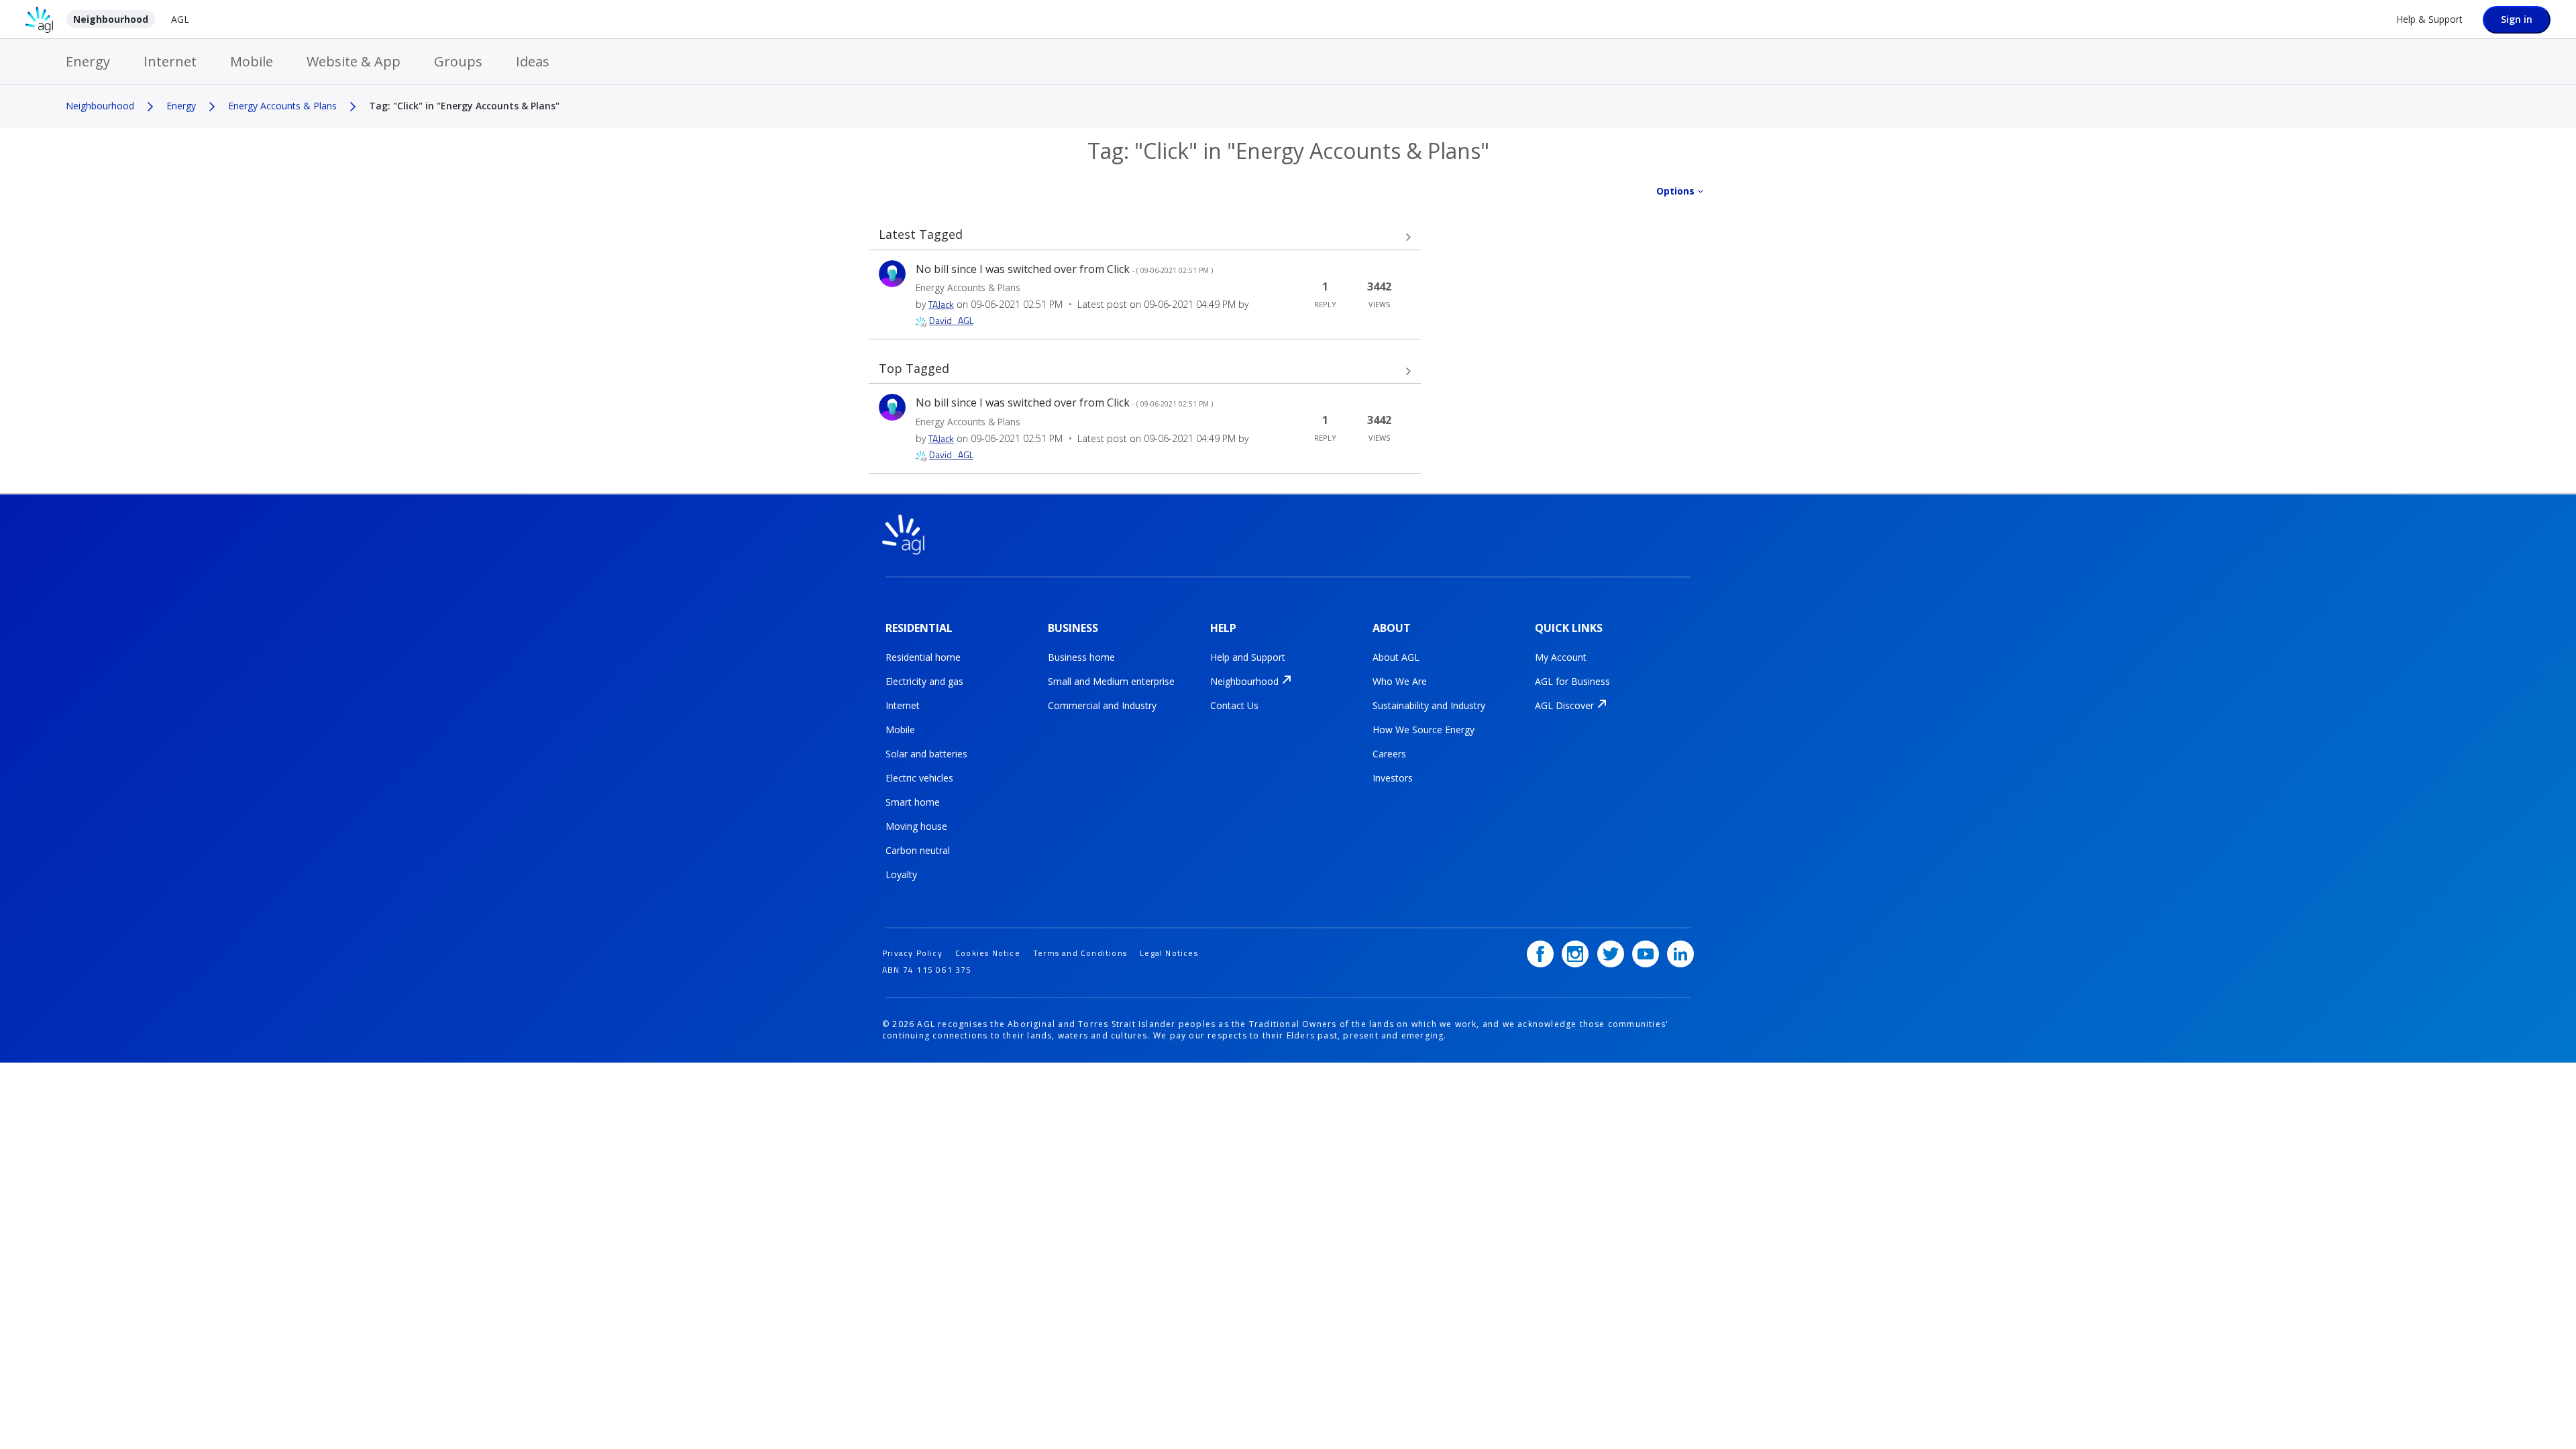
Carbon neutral (918, 850)
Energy (88, 61)
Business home (1081, 657)
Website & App (354, 61)
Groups (458, 61)
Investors (1393, 778)
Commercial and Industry (1102, 705)
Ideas (533, 61)
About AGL (1396, 657)
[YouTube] (1646, 954)
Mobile (252, 61)
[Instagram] (1575, 954)
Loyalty (901, 874)
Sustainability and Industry (1429, 705)
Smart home (913, 802)
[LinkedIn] (1680, 954)
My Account (1561, 657)
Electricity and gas (924, 681)
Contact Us (1234, 705)
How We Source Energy (1424, 730)
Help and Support (1248, 657)
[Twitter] (1611, 954)
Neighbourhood (111, 19)
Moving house (916, 826)
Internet (170, 61)
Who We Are (1400, 681)
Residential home (923, 657)
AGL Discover (1564, 705)
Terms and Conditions (1080, 953)
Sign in (2517, 19)
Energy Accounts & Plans (282, 106)
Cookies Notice (988, 953)
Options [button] (1675, 191)
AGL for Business (1572, 681)
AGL (180, 19)
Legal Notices (1169, 953)
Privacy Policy (912, 953)
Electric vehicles (919, 778)
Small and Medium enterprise (1111, 681)
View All (1145, 237)
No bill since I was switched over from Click (1064, 269)
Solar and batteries (926, 754)
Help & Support (2429, 19)
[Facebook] (1540, 954)
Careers (1389, 754)
